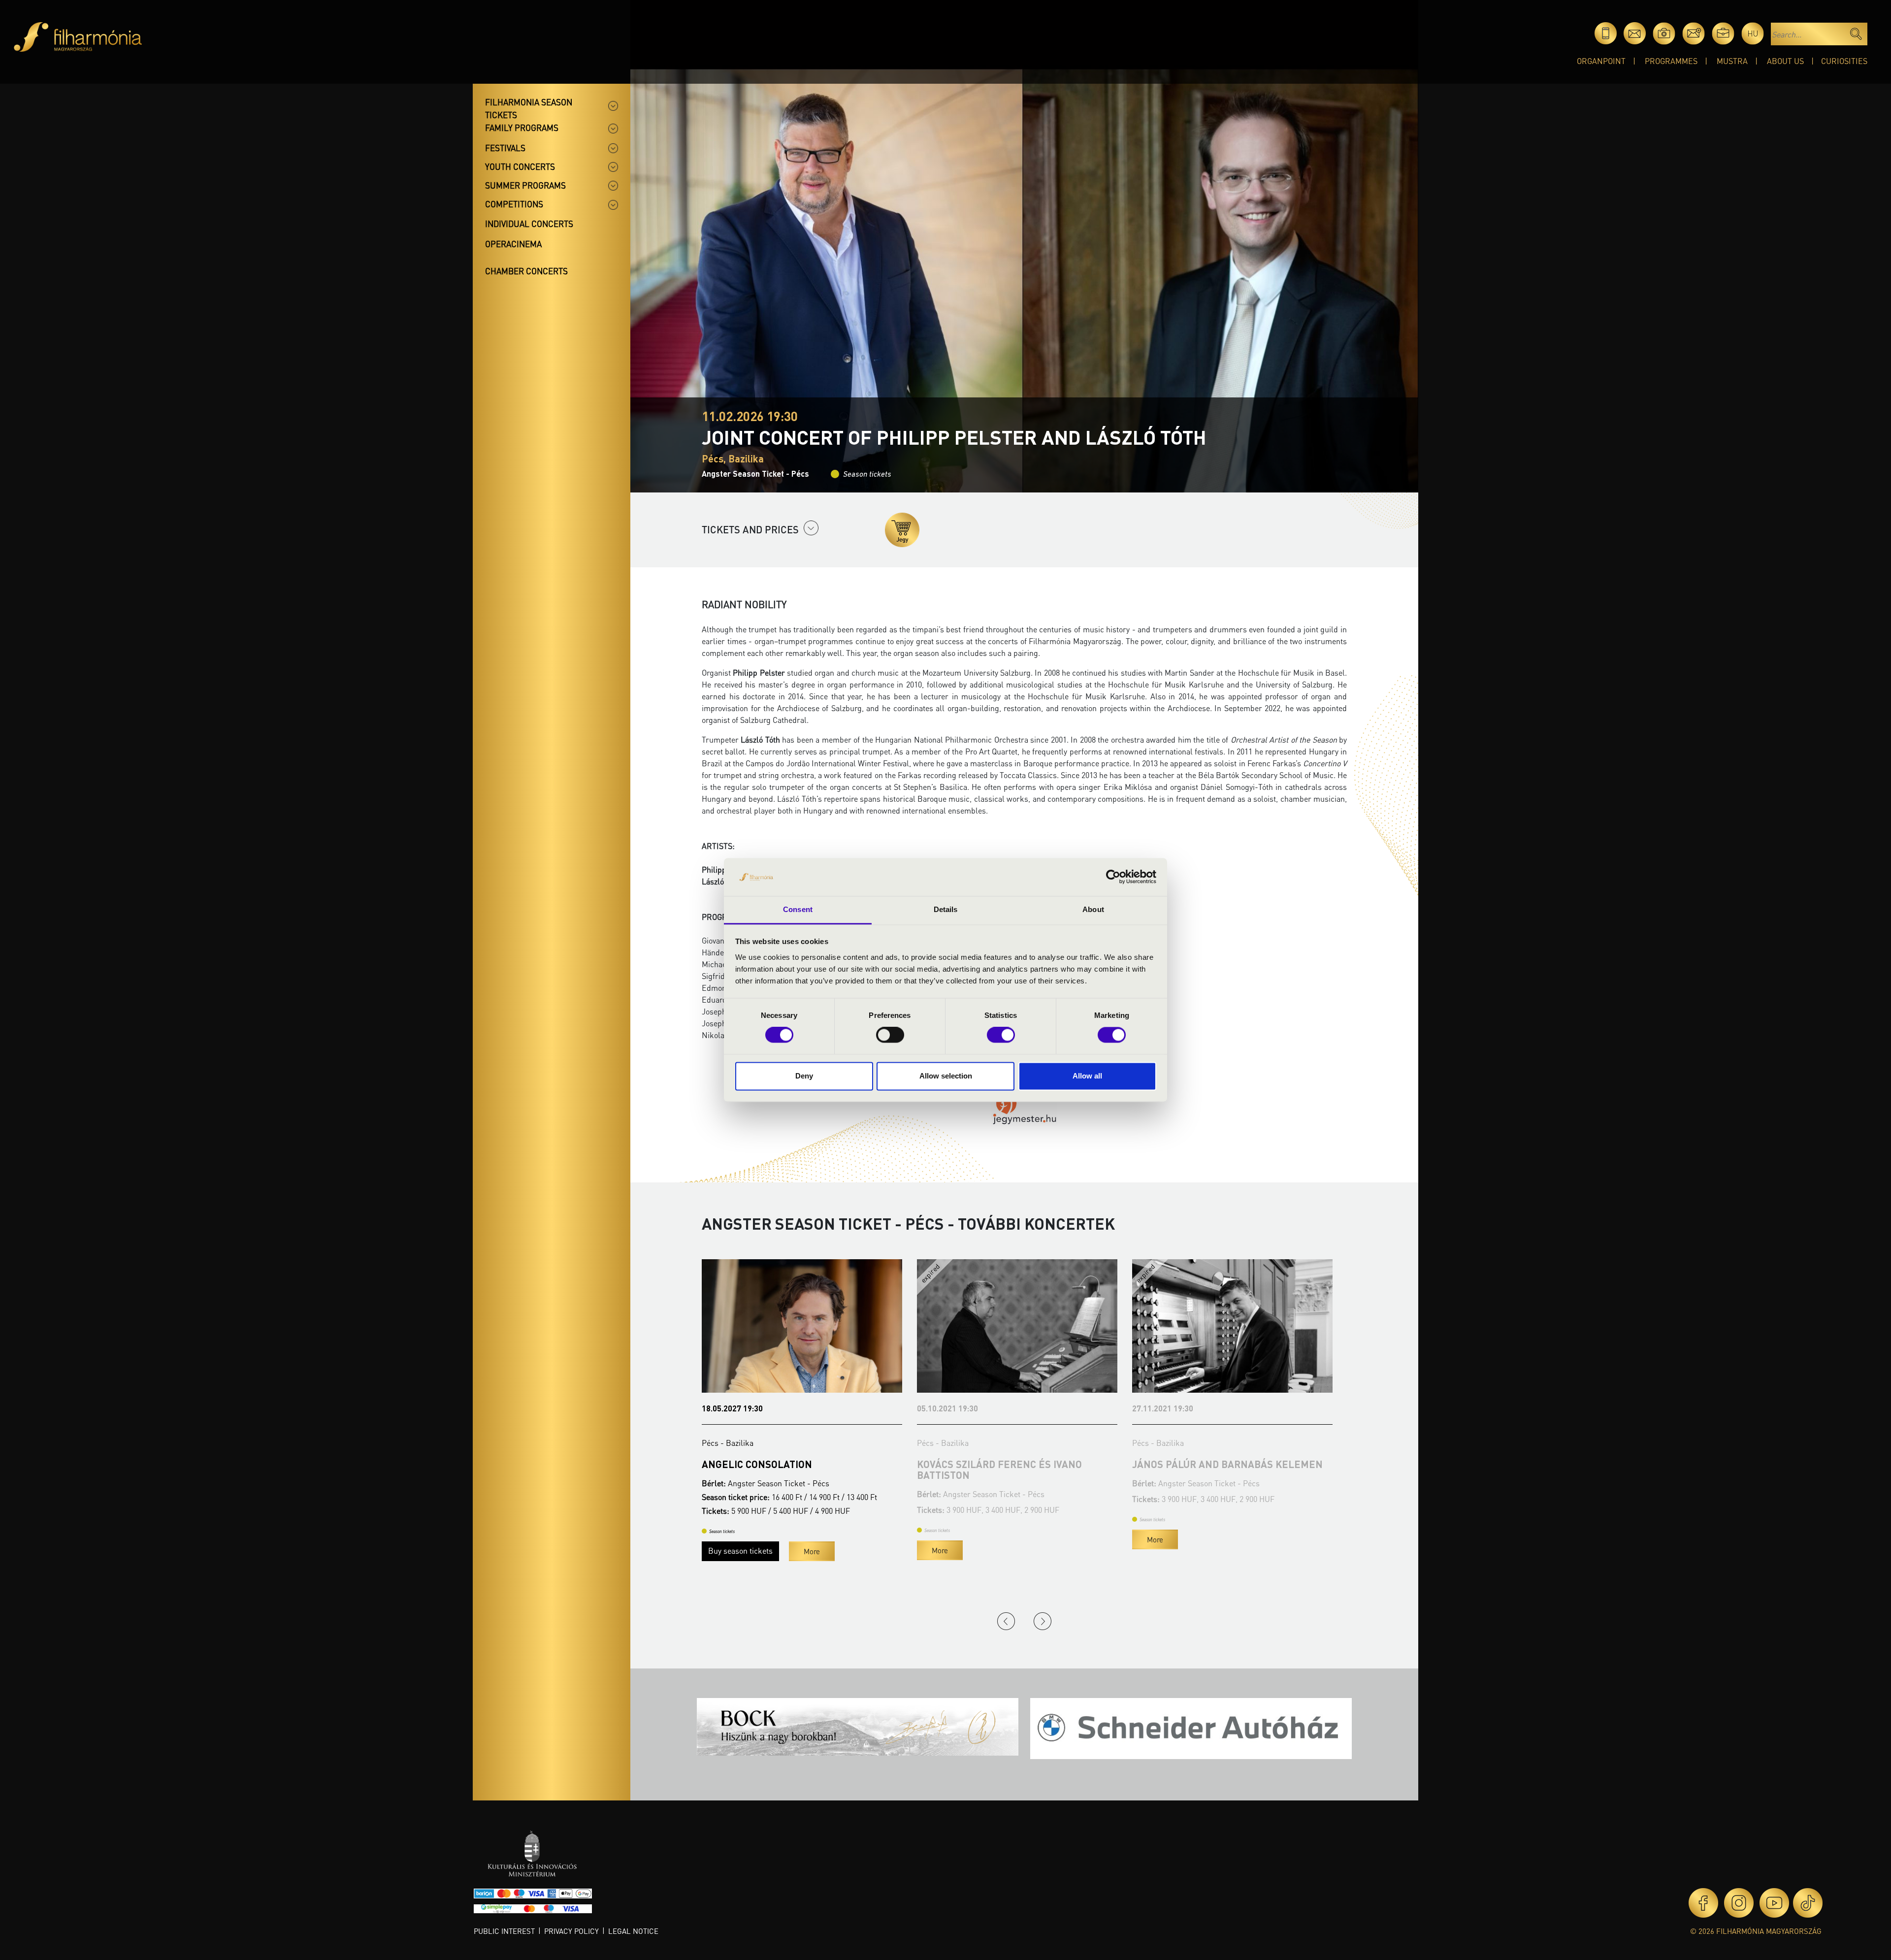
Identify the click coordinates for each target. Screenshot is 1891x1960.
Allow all (1087, 1076)
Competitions (514, 204)
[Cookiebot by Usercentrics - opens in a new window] (1113, 877)
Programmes (1671, 61)
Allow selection (946, 1076)
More (725, 1539)
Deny (804, 1076)
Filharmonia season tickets (529, 108)
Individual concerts (529, 224)
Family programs (522, 128)
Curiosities (1844, 61)
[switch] (890, 1035)
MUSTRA (1732, 61)
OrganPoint (1601, 61)
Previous (1006, 1621)
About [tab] (1093, 909)
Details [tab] (946, 909)
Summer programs (525, 185)
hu (1753, 33)
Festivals (505, 148)
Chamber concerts (526, 271)
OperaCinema (513, 244)
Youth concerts (520, 166)
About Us (1785, 61)
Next (1043, 1621)
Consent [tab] (798, 909)
